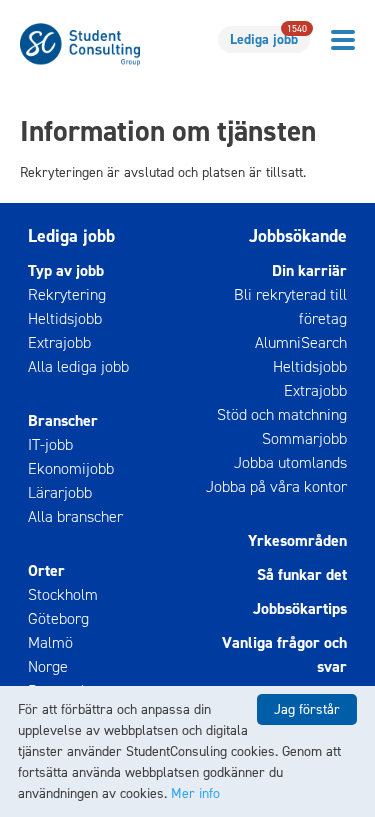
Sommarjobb (304, 438)
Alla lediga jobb (78, 366)
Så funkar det (302, 574)
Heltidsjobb (65, 318)
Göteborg (58, 618)
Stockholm (63, 594)
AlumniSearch (301, 342)
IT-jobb (50, 444)
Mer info (195, 793)
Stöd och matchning (282, 414)
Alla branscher (75, 516)
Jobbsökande (298, 236)
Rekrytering (67, 294)
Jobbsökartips (300, 608)
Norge (48, 666)
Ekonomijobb (71, 468)
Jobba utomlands (290, 462)
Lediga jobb (268, 37)
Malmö (50, 642)
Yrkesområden (297, 540)
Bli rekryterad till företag (290, 306)
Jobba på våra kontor (276, 486)
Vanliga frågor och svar (284, 654)
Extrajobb (59, 342)
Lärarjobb (60, 492)
